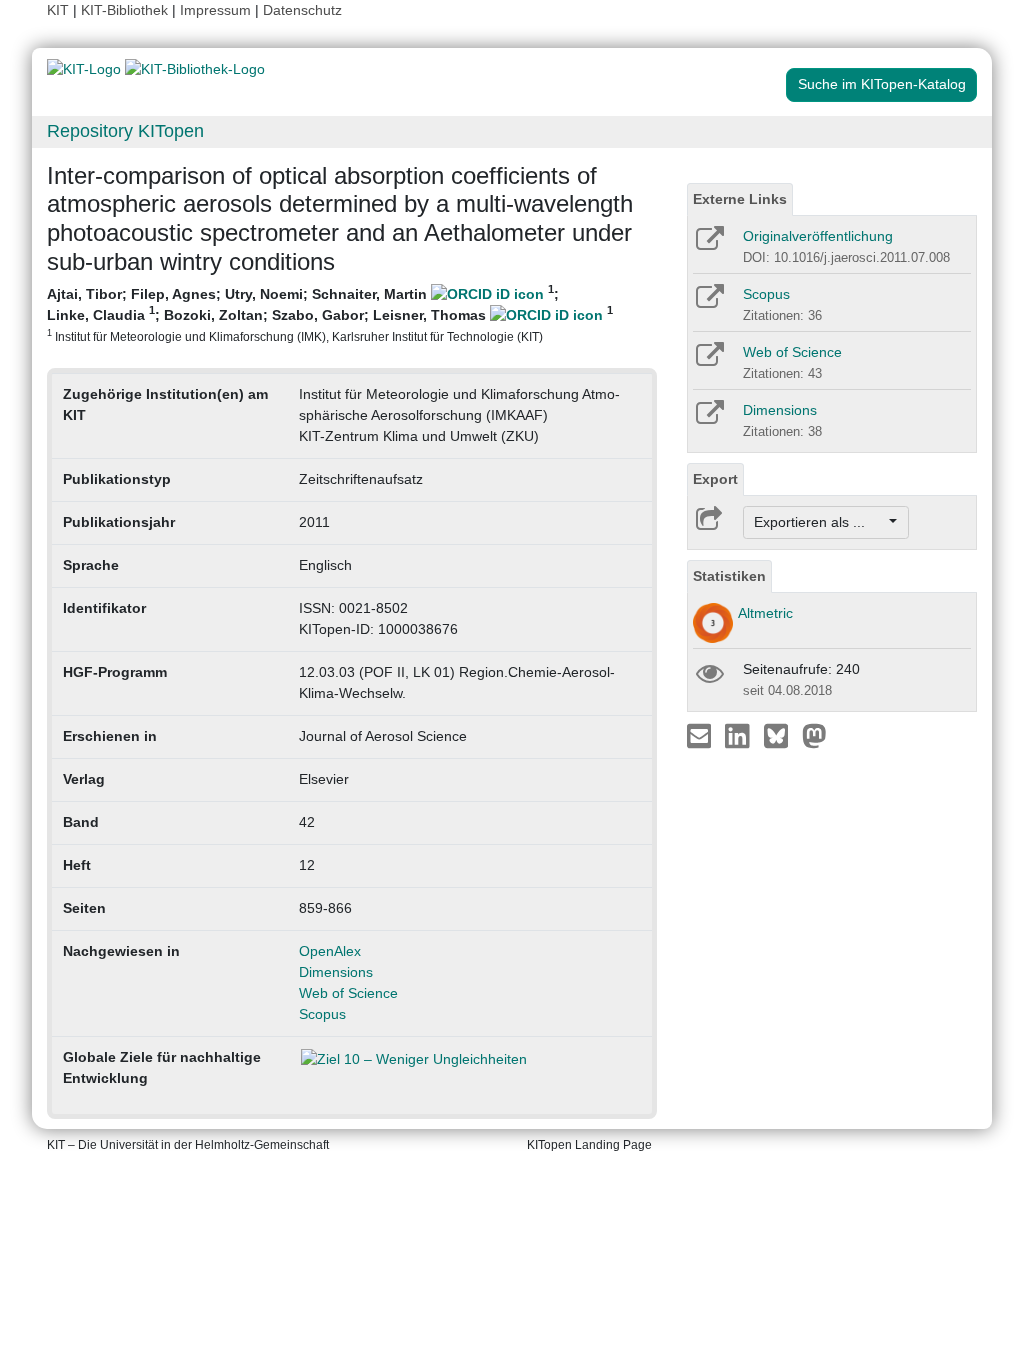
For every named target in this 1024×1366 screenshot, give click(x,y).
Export (715, 479)
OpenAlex (330, 951)
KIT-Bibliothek (126, 10)
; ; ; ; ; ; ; (330, 313)
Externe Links (740, 199)
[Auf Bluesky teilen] (781, 735)
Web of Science (348, 993)
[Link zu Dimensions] (708, 419)
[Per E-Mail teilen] (701, 735)
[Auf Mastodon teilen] (814, 735)
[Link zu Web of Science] (708, 361)
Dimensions (336, 972)
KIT (58, 10)
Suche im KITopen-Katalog (882, 84)
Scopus (322, 1014)
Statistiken (729, 576)
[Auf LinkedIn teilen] (739, 735)
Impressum (215, 10)
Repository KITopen (125, 131)
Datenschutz (302, 10)
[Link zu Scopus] (708, 303)
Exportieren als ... (819, 522)
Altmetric (765, 613)
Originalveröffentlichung (818, 236)
